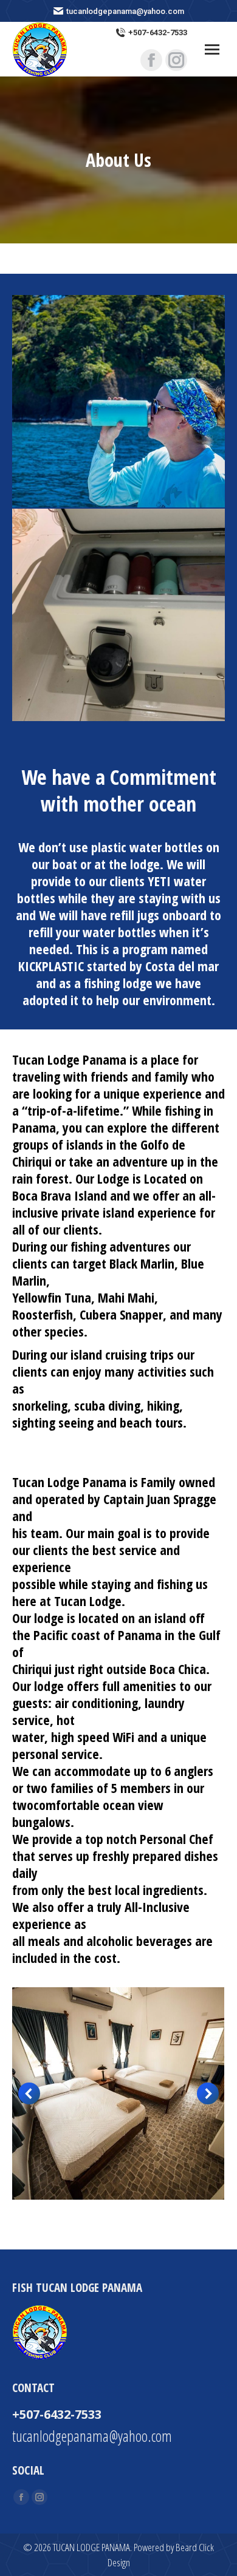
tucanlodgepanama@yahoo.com (92, 2436)
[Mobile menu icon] (212, 49)
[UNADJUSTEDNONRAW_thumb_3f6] (118, 2093)
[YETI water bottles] (118, 401)
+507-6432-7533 (158, 32)
